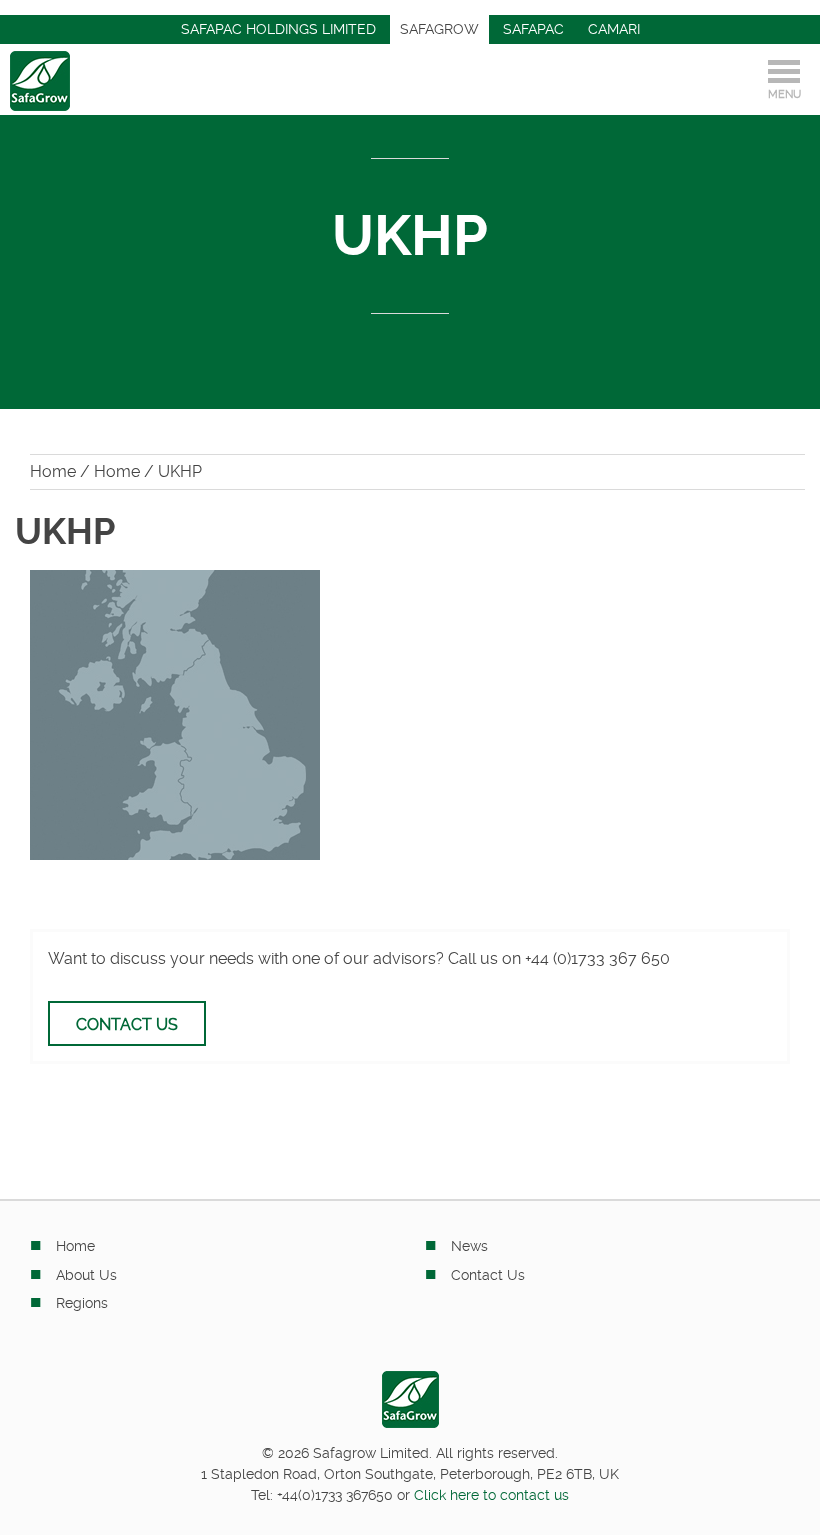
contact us (127, 1024)
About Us (86, 1275)
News (469, 1246)
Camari (614, 29)
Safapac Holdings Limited (278, 29)
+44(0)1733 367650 (335, 1495)
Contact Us (488, 1275)
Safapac (533, 29)
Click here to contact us (491, 1495)
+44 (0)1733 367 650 (597, 958)
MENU (784, 94)
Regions (82, 1303)
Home (53, 471)
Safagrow (439, 29)
